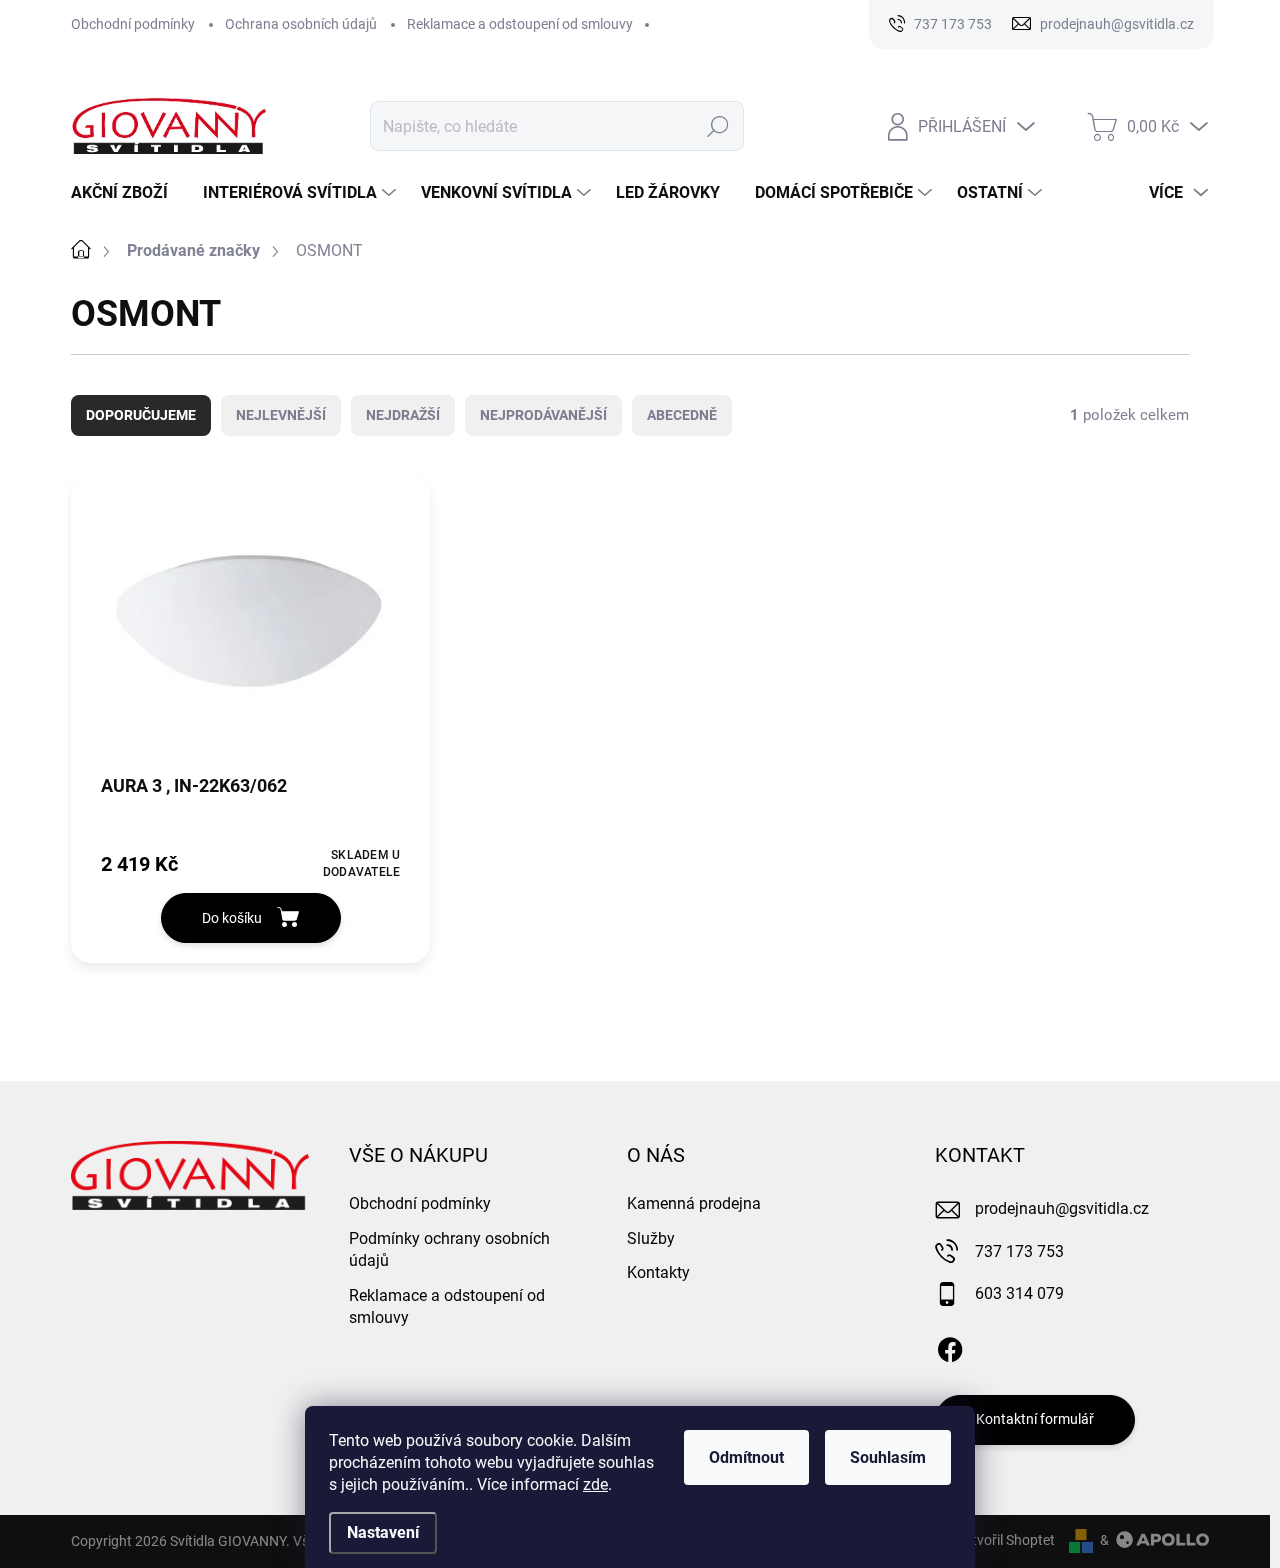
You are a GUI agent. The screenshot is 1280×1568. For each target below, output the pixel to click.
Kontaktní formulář (1035, 1419)
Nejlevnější (281, 415)
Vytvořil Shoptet (1005, 1540)
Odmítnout (746, 1457)
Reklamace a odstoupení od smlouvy (520, 24)
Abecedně (682, 415)
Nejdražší (403, 415)
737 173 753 (1019, 1251)
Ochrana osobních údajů (301, 24)
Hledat (718, 126)
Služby (651, 1238)
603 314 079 (1019, 1293)
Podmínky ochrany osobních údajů (449, 1249)
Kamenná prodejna (694, 1203)
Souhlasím (888, 1457)
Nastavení (383, 1532)
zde (595, 1484)
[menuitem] (127, 193)
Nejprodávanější (543, 415)
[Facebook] (950, 1346)
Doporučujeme (141, 415)
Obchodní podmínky (133, 24)
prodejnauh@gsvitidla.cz (1062, 1208)
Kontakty (658, 1272)
